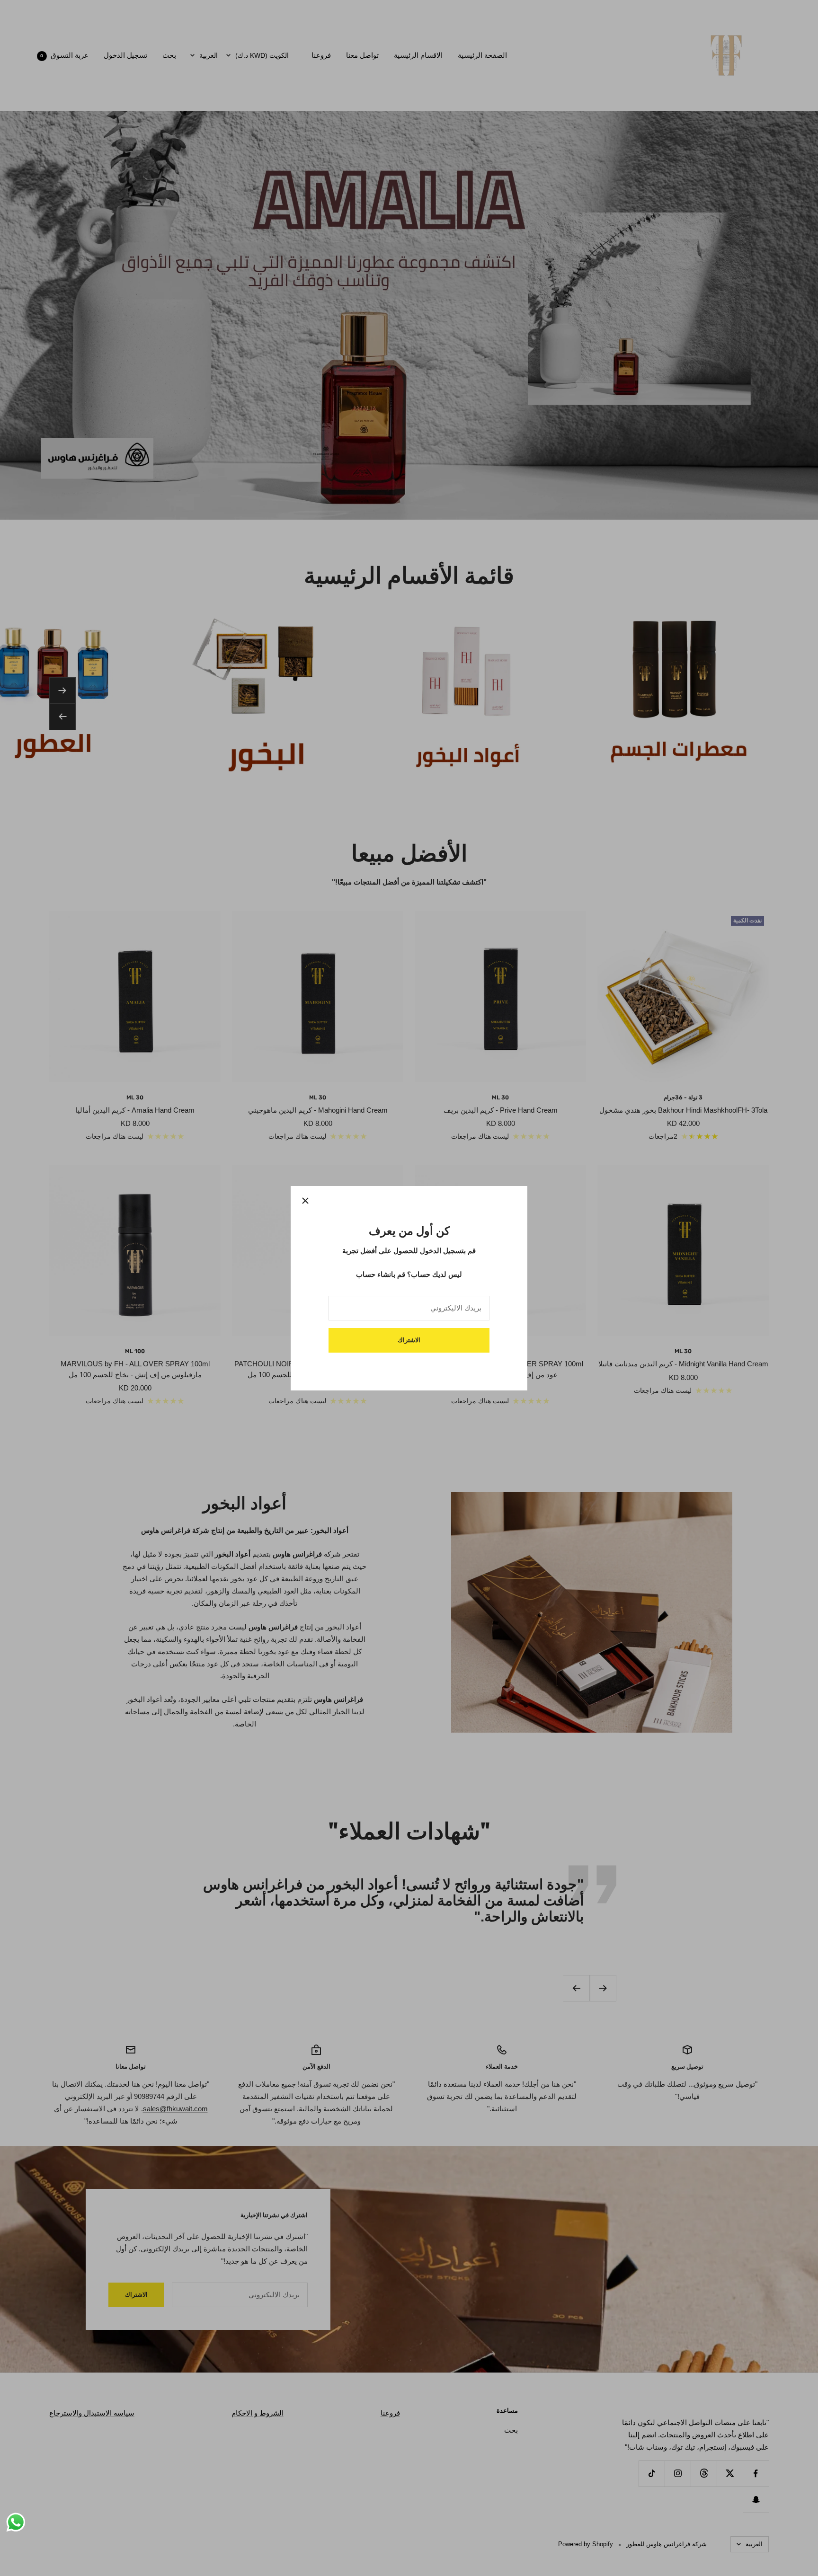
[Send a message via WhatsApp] (16, 2522)
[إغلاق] (305, 1201)
